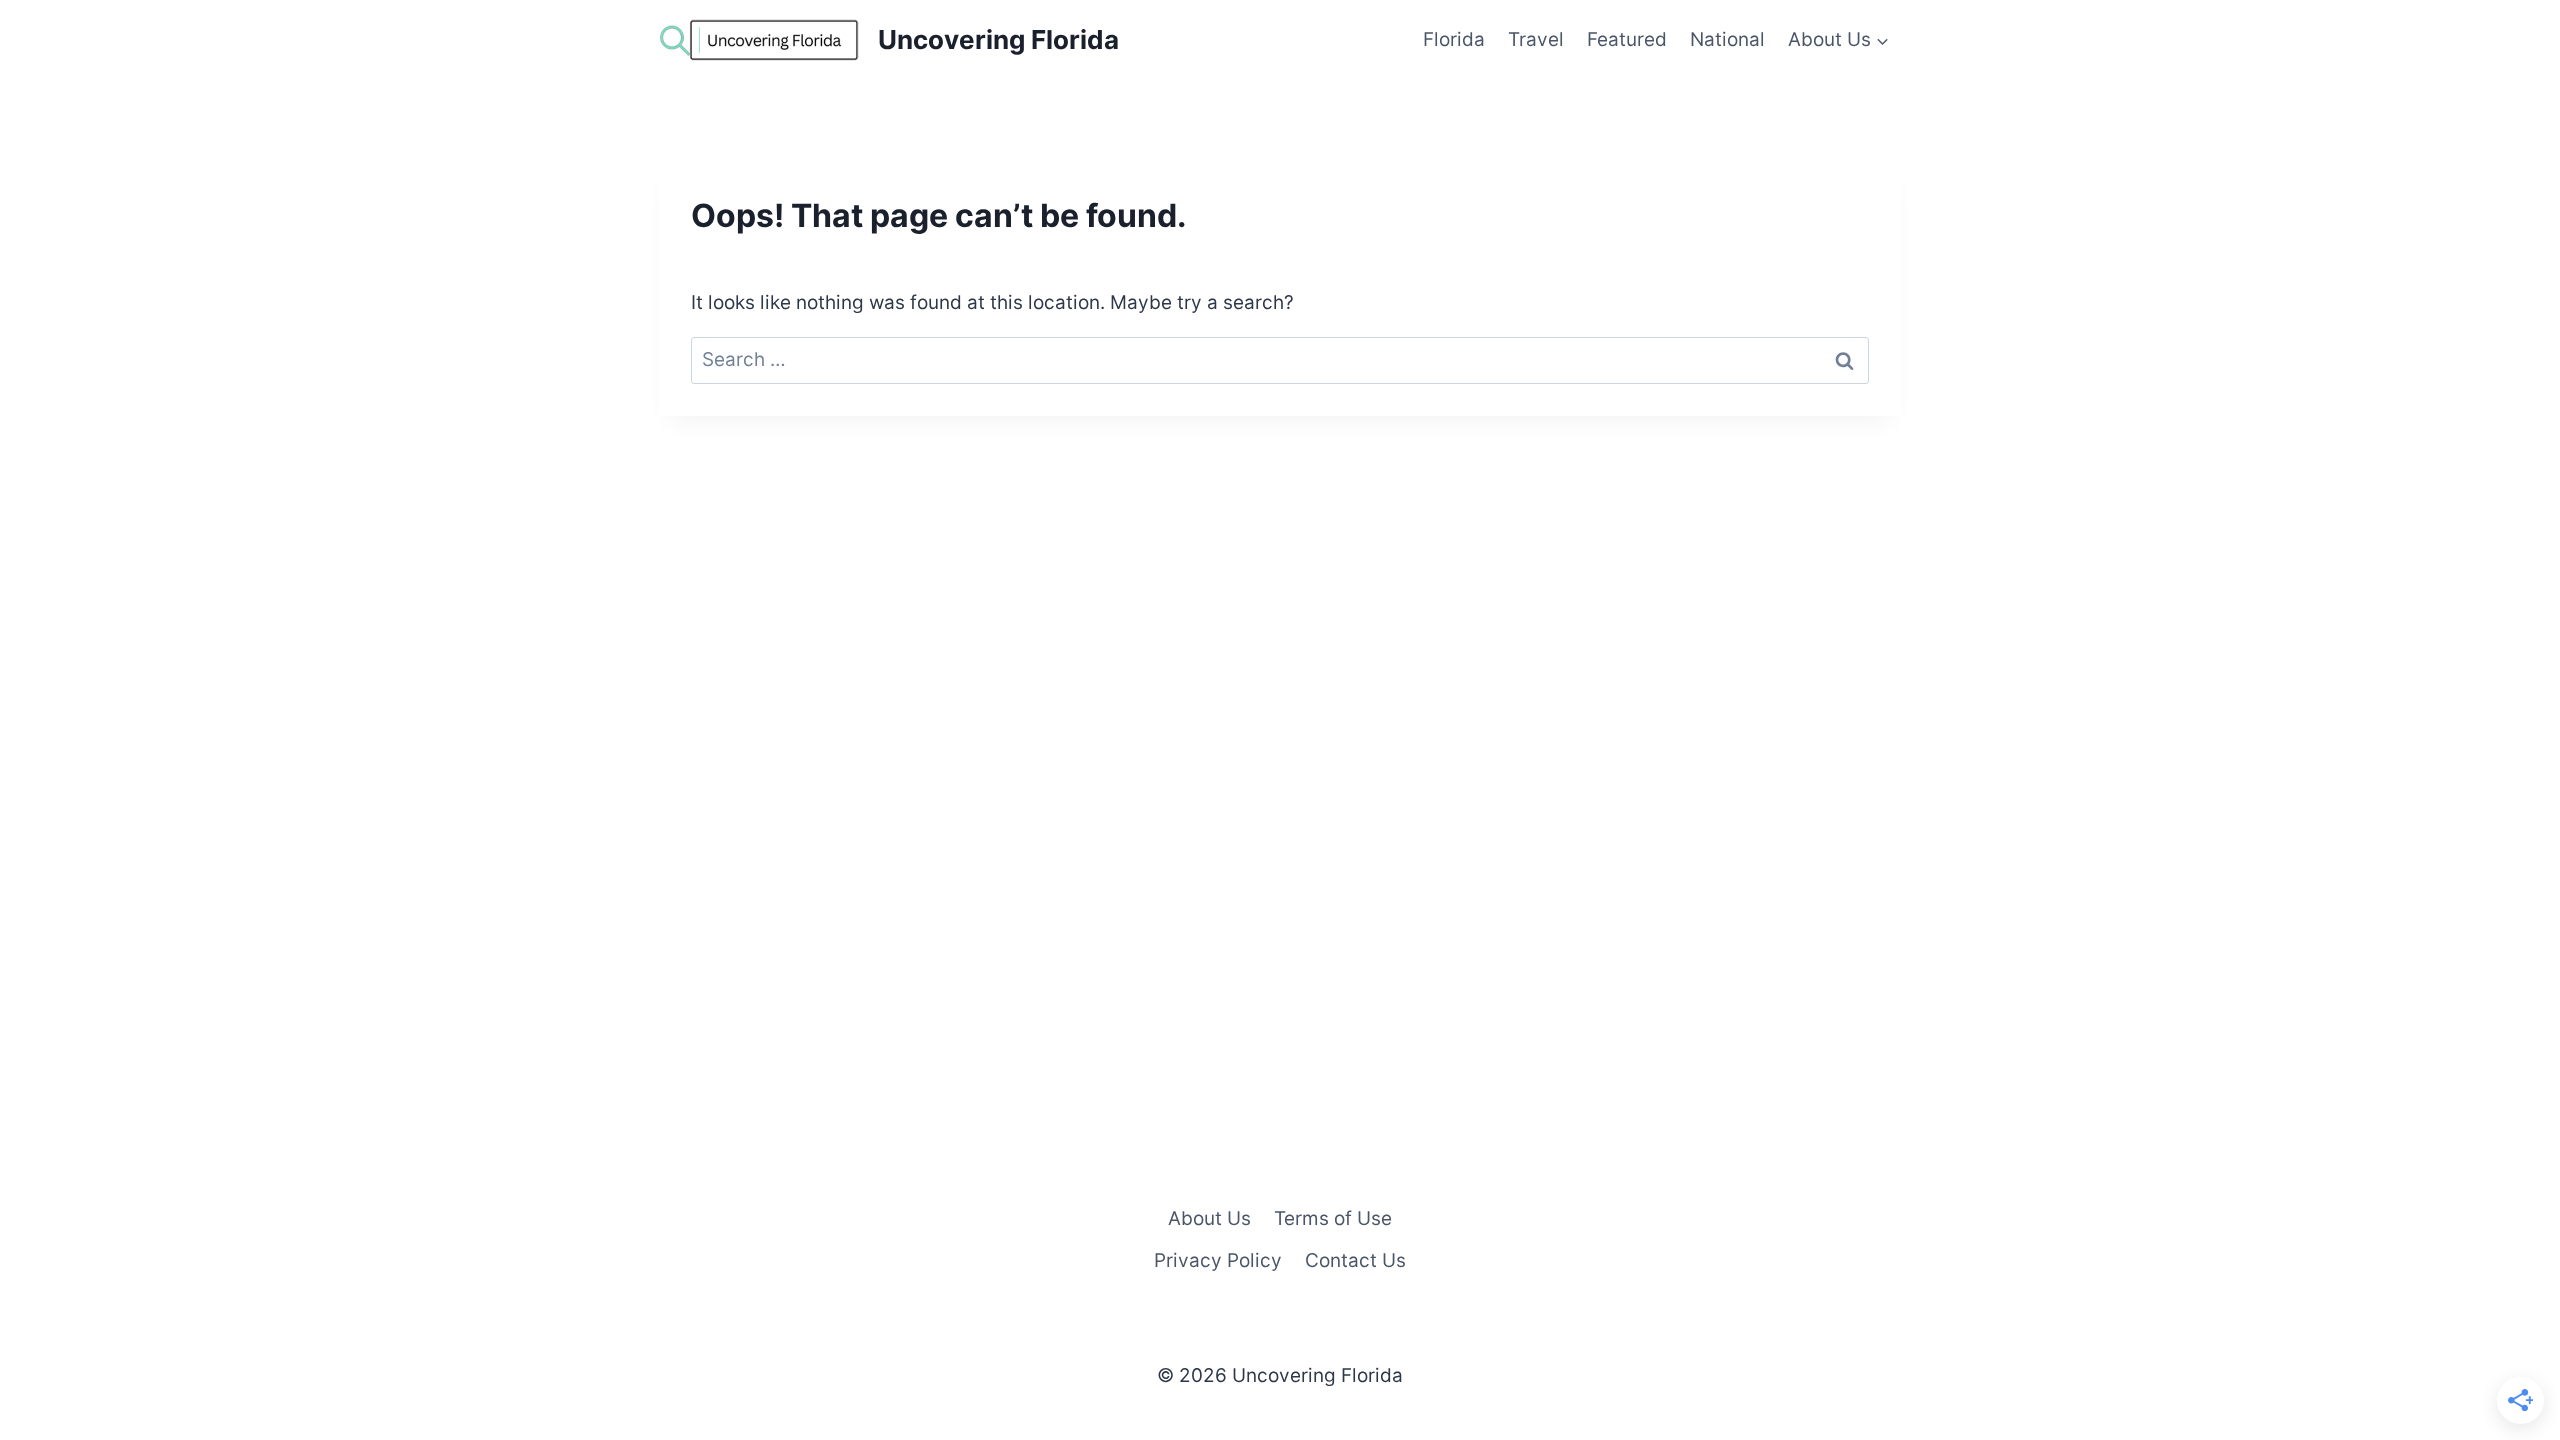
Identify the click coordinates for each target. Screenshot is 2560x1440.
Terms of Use (1333, 1218)
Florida (1454, 39)
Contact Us (1355, 1260)
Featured (1627, 39)
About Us (1209, 1218)
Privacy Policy (1218, 1260)
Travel (1536, 39)
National (1727, 39)
